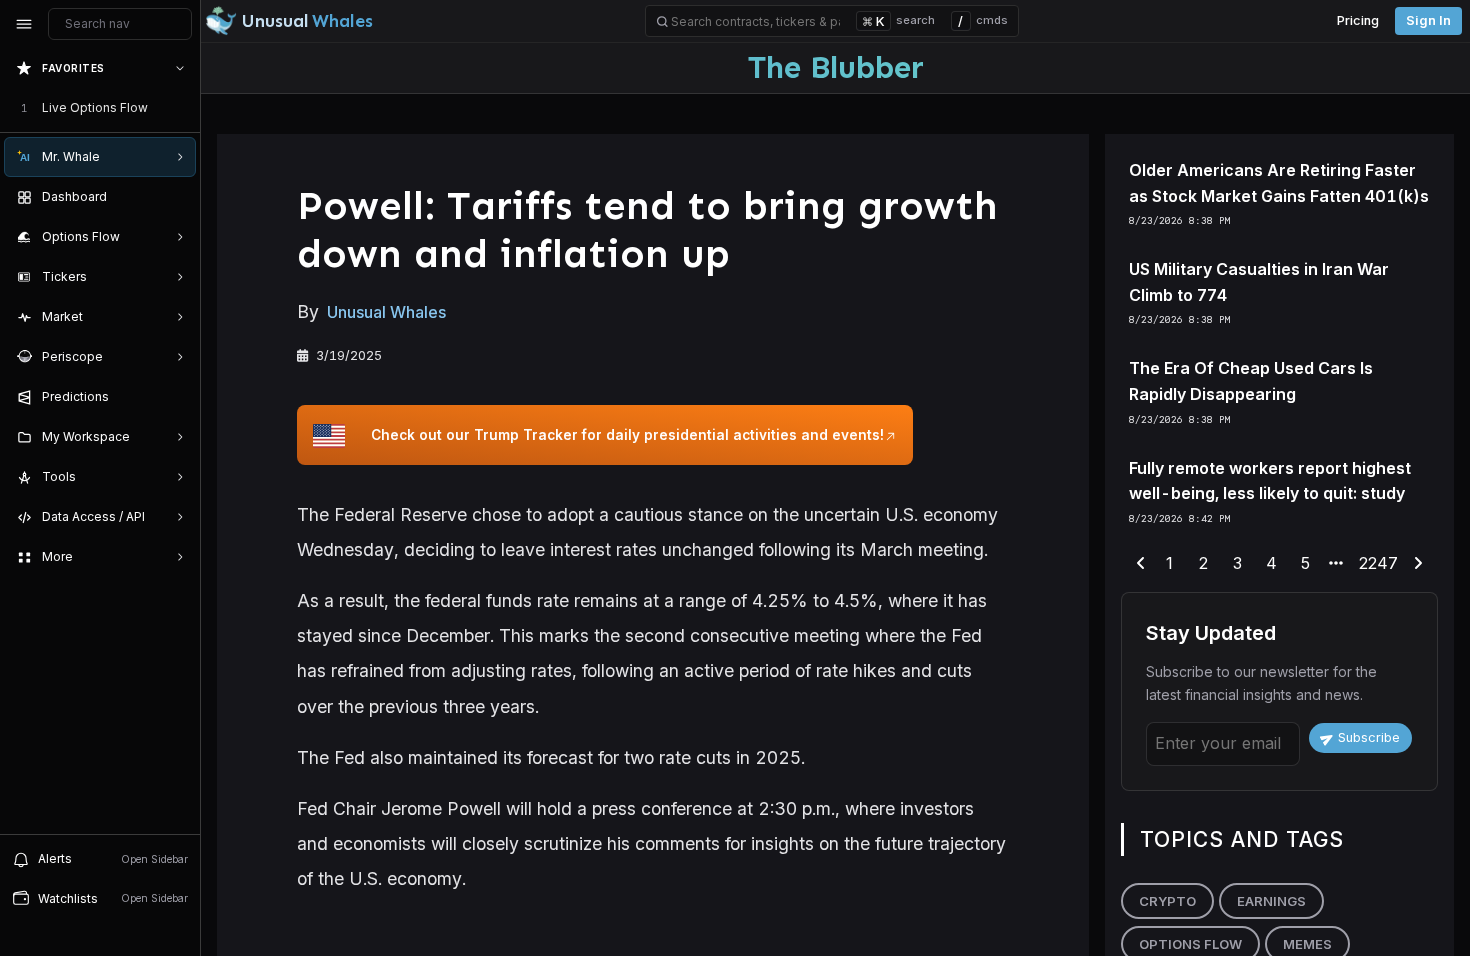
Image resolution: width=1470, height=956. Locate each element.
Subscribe (1369, 737)
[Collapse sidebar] (24, 24)
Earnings (1271, 901)
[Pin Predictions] (176, 397)
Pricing (1358, 20)
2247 (1378, 563)
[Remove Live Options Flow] (182, 108)
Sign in (1428, 20)
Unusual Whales (386, 312)
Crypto (1167, 901)
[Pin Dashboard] (176, 197)
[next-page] (1418, 564)
